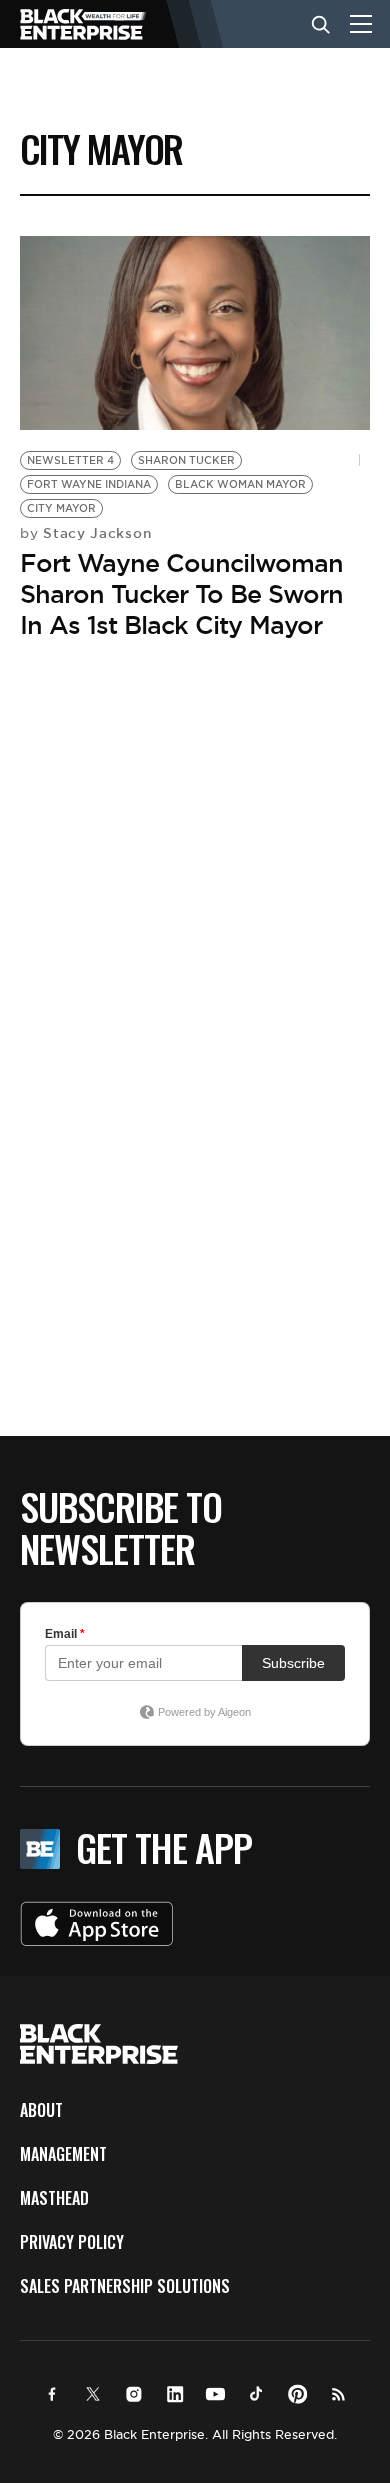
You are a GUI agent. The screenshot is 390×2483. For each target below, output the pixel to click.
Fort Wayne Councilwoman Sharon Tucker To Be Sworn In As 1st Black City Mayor (181, 594)
